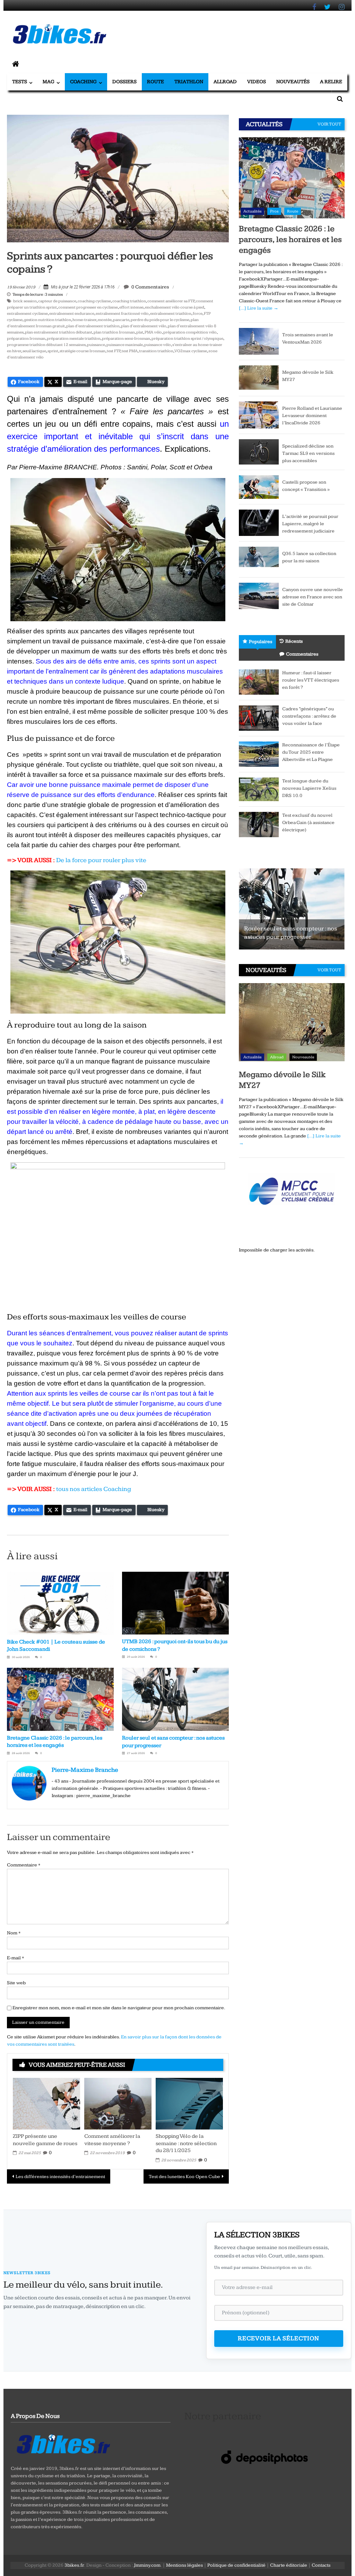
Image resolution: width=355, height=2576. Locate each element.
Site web (16, 1983)
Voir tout (329, 124)
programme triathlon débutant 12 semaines (46, 345)
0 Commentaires (150, 287)
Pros (274, 211)
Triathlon (189, 82)
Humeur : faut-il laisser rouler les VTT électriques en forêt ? (311, 680)
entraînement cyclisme (27, 314)
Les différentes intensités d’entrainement (60, 2177)
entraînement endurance (72, 314)
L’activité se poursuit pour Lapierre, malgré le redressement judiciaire (310, 524)
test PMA (130, 351)
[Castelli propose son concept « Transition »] (259, 487)
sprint (53, 351)
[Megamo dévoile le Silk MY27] (259, 378)
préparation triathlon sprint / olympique (187, 339)
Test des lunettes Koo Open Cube (184, 2177)
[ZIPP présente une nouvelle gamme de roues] (46, 2103)
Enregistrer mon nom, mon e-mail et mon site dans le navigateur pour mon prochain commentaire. (119, 2008)
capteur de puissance (57, 301)
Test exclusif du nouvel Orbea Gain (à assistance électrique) (308, 823)
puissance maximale (125, 345)
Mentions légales (184, 2565)
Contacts (321, 2565)
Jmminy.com (147, 2565)
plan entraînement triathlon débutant (59, 332)
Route (155, 82)
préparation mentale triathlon (74, 339)
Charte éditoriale (289, 2565)
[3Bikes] (63, 2443)
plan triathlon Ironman (114, 332)
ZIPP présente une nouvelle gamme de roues (45, 2140)
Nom (14, 1933)
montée (105, 320)
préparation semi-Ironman (126, 339)
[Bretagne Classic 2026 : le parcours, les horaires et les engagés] (292, 177)
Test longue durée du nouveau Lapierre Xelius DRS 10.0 (309, 788)
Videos (257, 82)
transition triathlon (156, 351)
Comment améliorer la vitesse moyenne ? (112, 2140)
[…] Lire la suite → (259, 308)
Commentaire (24, 1865)
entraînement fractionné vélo (122, 314)
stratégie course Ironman (83, 351)
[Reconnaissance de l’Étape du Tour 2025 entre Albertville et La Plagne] (259, 754)
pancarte (121, 320)
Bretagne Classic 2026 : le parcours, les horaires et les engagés (290, 240)
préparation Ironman (26, 339)
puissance (96, 345)
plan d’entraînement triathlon (93, 326)
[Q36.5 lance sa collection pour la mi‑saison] (259, 559)
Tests (20, 82)
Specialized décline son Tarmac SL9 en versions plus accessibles (308, 453)
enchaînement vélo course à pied (175, 307)
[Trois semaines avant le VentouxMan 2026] (259, 341)
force (198, 314)
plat (140, 332)
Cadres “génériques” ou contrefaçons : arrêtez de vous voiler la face (309, 716)
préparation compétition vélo (190, 332)
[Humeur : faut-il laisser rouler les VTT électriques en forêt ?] (259, 682)
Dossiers (124, 82)
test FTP (114, 351)
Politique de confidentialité (236, 2565)
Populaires (261, 642)
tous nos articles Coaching (94, 1489)
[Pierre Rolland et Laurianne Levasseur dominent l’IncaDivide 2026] (259, 415)
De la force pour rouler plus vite (101, 860)
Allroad (225, 82)
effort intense (131, 307)
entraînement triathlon (171, 314)
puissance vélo (158, 345)
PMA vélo (153, 332)
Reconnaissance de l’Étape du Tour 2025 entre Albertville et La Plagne (311, 752)
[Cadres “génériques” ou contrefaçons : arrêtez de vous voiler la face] (259, 718)
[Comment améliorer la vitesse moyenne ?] (118, 2103)
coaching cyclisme (94, 301)
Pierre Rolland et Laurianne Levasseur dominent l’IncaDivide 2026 (312, 416)
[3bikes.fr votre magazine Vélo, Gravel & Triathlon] (16, 64)
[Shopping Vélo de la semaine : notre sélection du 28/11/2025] (189, 2103)
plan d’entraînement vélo (144, 326)
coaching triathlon (129, 301)
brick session (25, 301)
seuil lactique (34, 351)
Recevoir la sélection (279, 2338)
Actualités (252, 211)
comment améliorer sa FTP (171, 301)
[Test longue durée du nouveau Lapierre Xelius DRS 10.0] (259, 789)
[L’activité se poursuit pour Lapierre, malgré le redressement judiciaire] (259, 522)
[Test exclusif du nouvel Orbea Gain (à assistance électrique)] (259, 824)
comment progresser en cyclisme (88, 307)
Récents (294, 641)
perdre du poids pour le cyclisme (160, 320)
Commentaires (302, 654)
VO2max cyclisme (191, 351)
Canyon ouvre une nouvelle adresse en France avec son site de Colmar (313, 597)
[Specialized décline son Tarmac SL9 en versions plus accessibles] (259, 451)
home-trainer (84, 320)
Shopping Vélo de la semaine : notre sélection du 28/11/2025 (186, 2144)
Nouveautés (293, 82)
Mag (49, 82)
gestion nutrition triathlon (47, 320)
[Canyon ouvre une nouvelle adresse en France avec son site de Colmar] (259, 596)
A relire (331, 82)
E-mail (15, 1958)
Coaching (83, 82)
